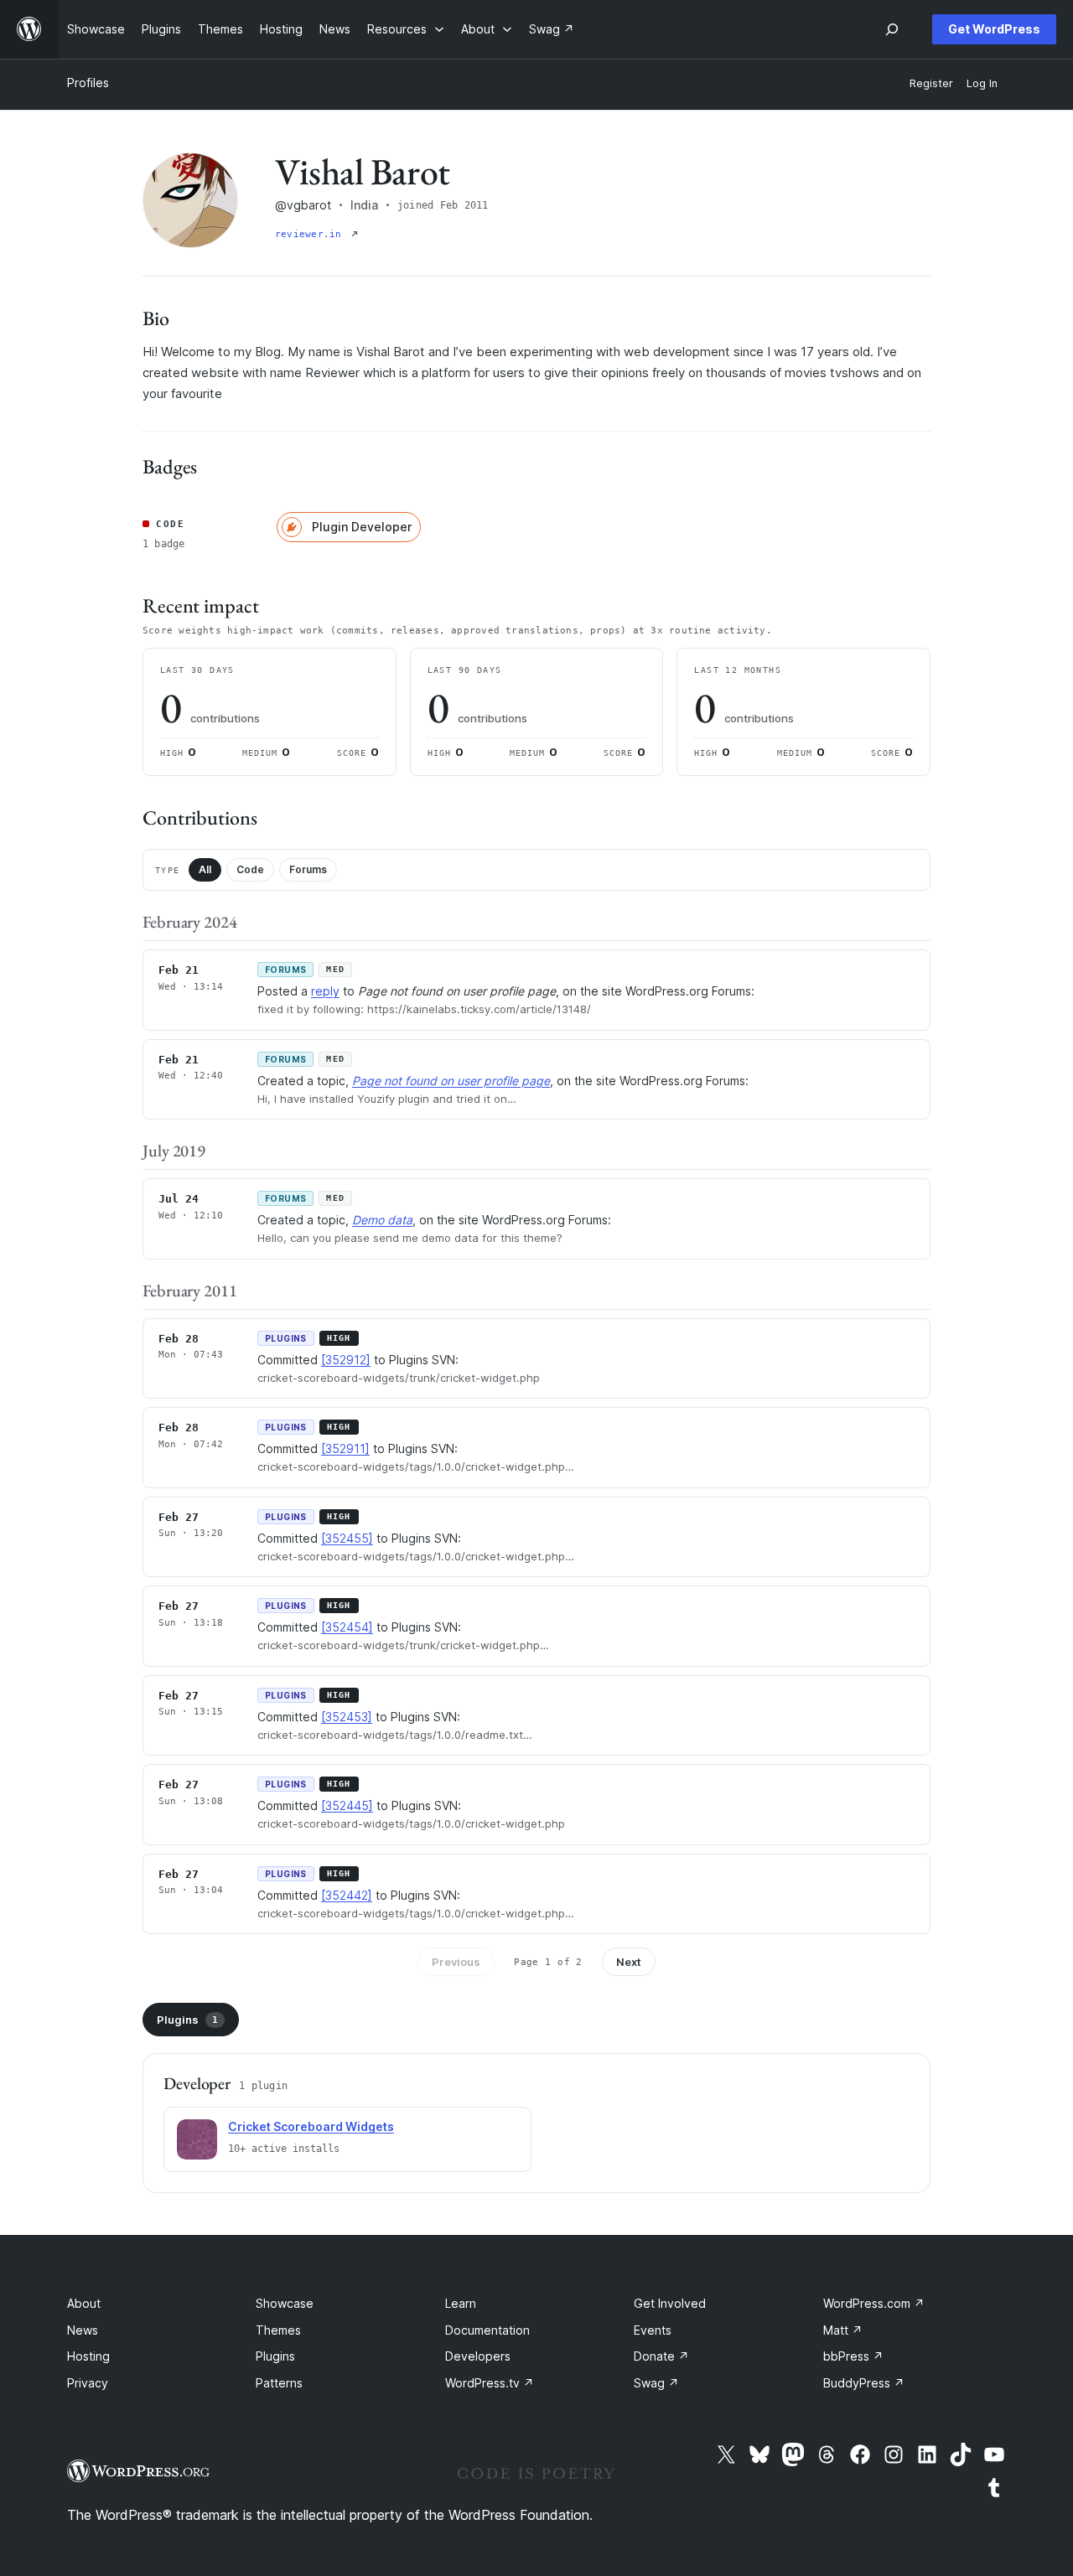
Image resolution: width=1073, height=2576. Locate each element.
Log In (982, 83)
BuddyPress (864, 2383)
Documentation (487, 2330)
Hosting (88, 2356)
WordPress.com (874, 2303)
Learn (461, 2303)
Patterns (279, 2383)
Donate (661, 2356)
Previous (456, 1962)
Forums (308, 869)
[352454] (347, 1627)
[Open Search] (892, 29)
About (84, 2303)
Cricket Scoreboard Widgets (311, 2126)
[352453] (347, 1717)
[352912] (346, 1360)
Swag (656, 2383)
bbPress (853, 2356)
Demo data (382, 1220)
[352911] (345, 1448)
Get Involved (670, 2303)
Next (629, 1962)
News (83, 2330)
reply (325, 991)
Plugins (187, 2020)
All (205, 869)
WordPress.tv (490, 2383)
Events (653, 2330)
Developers (478, 2356)
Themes (278, 2330)
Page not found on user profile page (451, 1081)
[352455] (347, 1538)
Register (931, 83)
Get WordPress (994, 29)
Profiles (88, 83)
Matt (843, 2330)
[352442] (347, 1895)
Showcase (285, 2303)
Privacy (88, 2383)
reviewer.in (311, 234)
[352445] (347, 1805)
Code (250, 869)
